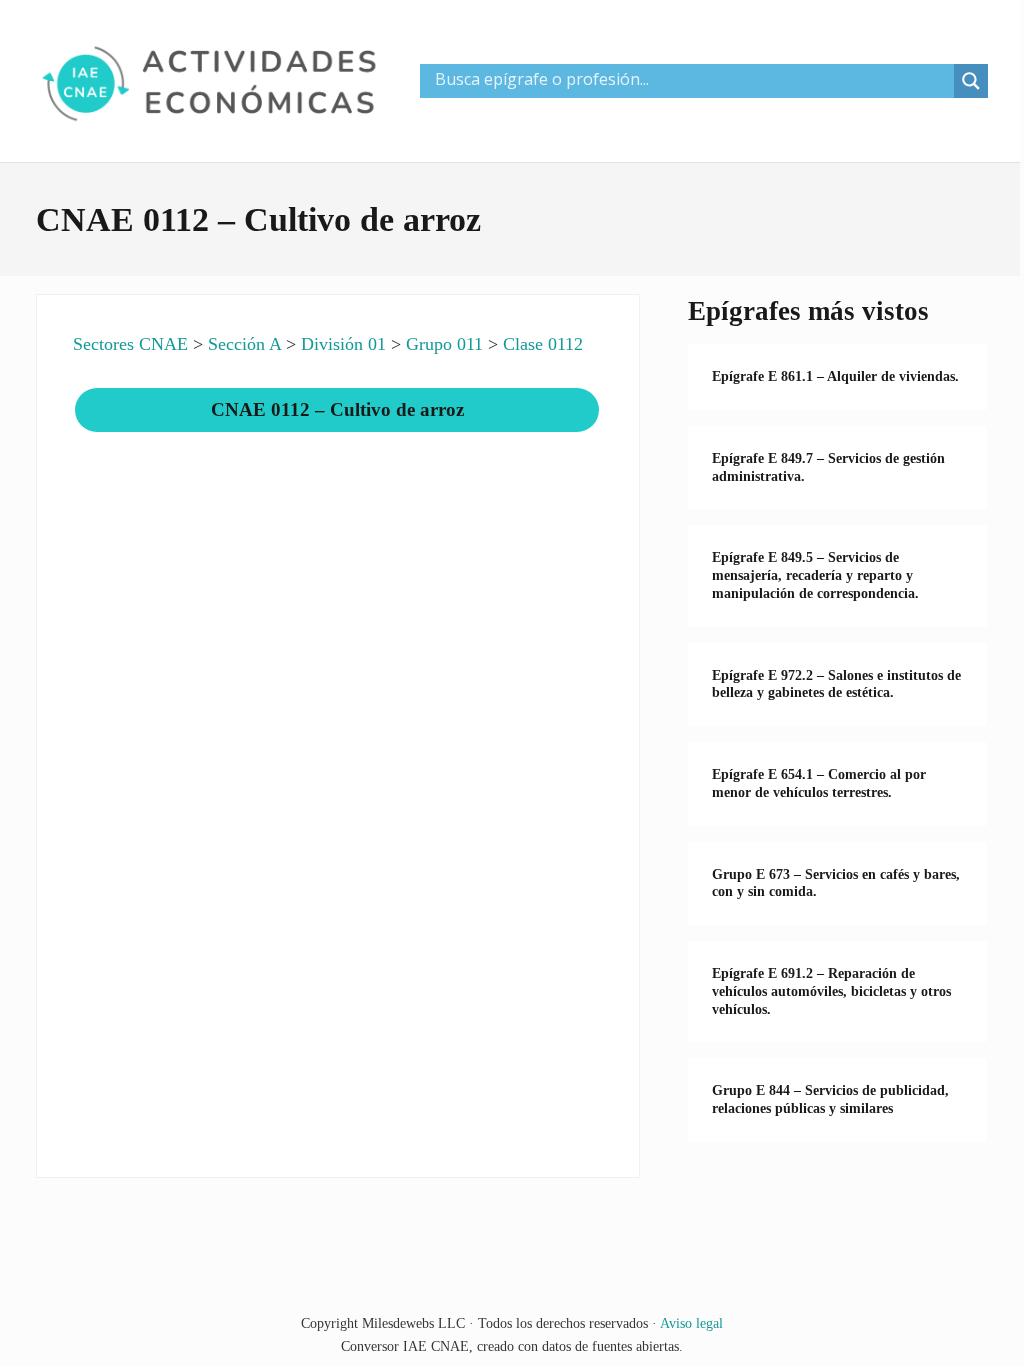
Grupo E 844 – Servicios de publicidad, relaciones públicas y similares (830, 1099)
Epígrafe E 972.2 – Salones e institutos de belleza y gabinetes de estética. (836, 684)
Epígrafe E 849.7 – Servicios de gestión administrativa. (828, 467)
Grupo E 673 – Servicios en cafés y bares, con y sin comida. (836, 883)
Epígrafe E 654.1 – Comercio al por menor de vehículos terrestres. (819, 783)
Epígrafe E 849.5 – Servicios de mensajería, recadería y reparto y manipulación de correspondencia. (815, 575)
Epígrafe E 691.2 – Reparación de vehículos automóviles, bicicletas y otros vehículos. (831, 991)
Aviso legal (691, 1323)
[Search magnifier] (971, 81)
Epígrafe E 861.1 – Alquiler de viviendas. (835, 376)
